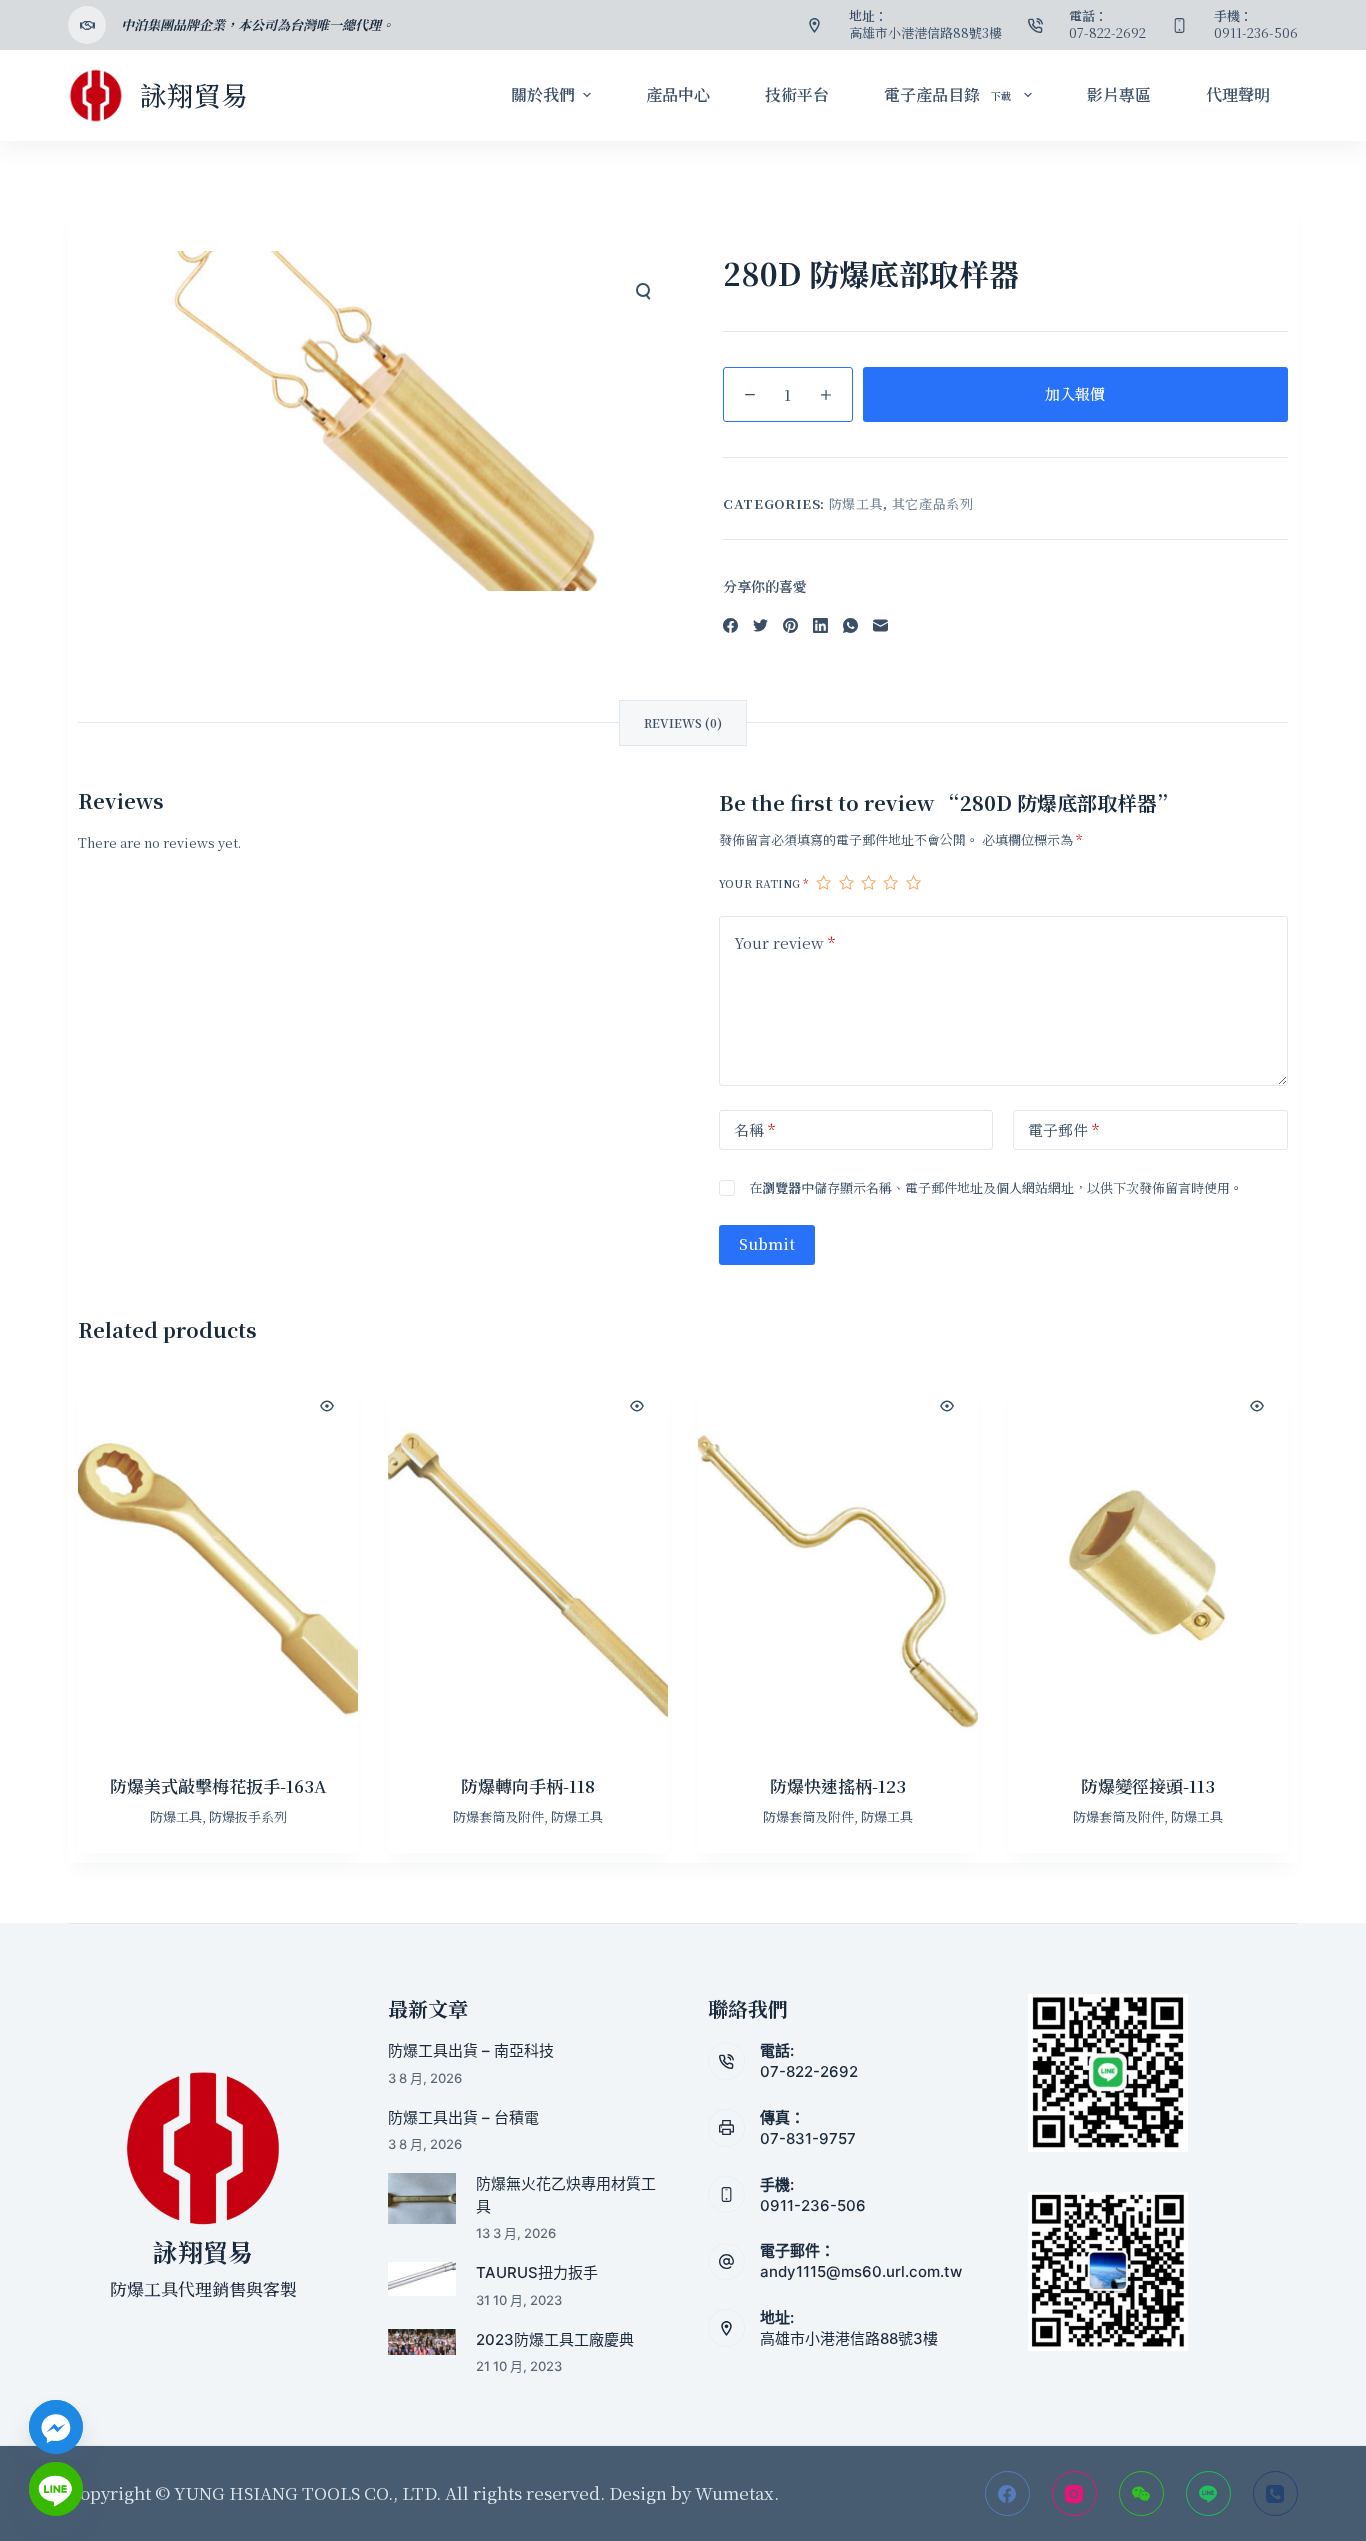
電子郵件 (1063, 1129)
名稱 (754, 1129)
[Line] (1208, 2493)
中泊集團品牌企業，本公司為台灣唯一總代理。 (257, 24)
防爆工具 (856, 503)
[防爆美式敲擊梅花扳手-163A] (218, 1561)
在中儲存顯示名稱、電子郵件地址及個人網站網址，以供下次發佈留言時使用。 (996, 1187)
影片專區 (1119, 94)
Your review (784, 942)
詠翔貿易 (194, 94)
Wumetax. (737, 2492)
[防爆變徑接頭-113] (1148, 1561)
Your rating (763, 883)
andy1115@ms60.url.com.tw (861, 2271)
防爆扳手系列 (248, 1816)
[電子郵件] (880, 625)
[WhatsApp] (850, 625)
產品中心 (678, 94)
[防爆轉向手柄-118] (528, 1561)
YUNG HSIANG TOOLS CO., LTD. (305, 2492)
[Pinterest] (790, 625)
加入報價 (1075, 393)
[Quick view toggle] (327, 1406)
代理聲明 (1238, 94)
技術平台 (797, 94)
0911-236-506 (813, 2205)
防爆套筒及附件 (498, 1816)
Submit (767, 1243)
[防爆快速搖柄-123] (838, 1561)
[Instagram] (1074, 2493)
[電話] (1275, 2493)
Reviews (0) (683, 722)
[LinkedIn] (820, 625)
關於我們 (543, 94)
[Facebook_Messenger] (56, 2427)
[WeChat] (1141, 2493)
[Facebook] (730, 625)
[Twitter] (760, 625)
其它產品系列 (933, 503)
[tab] (683, 723)
